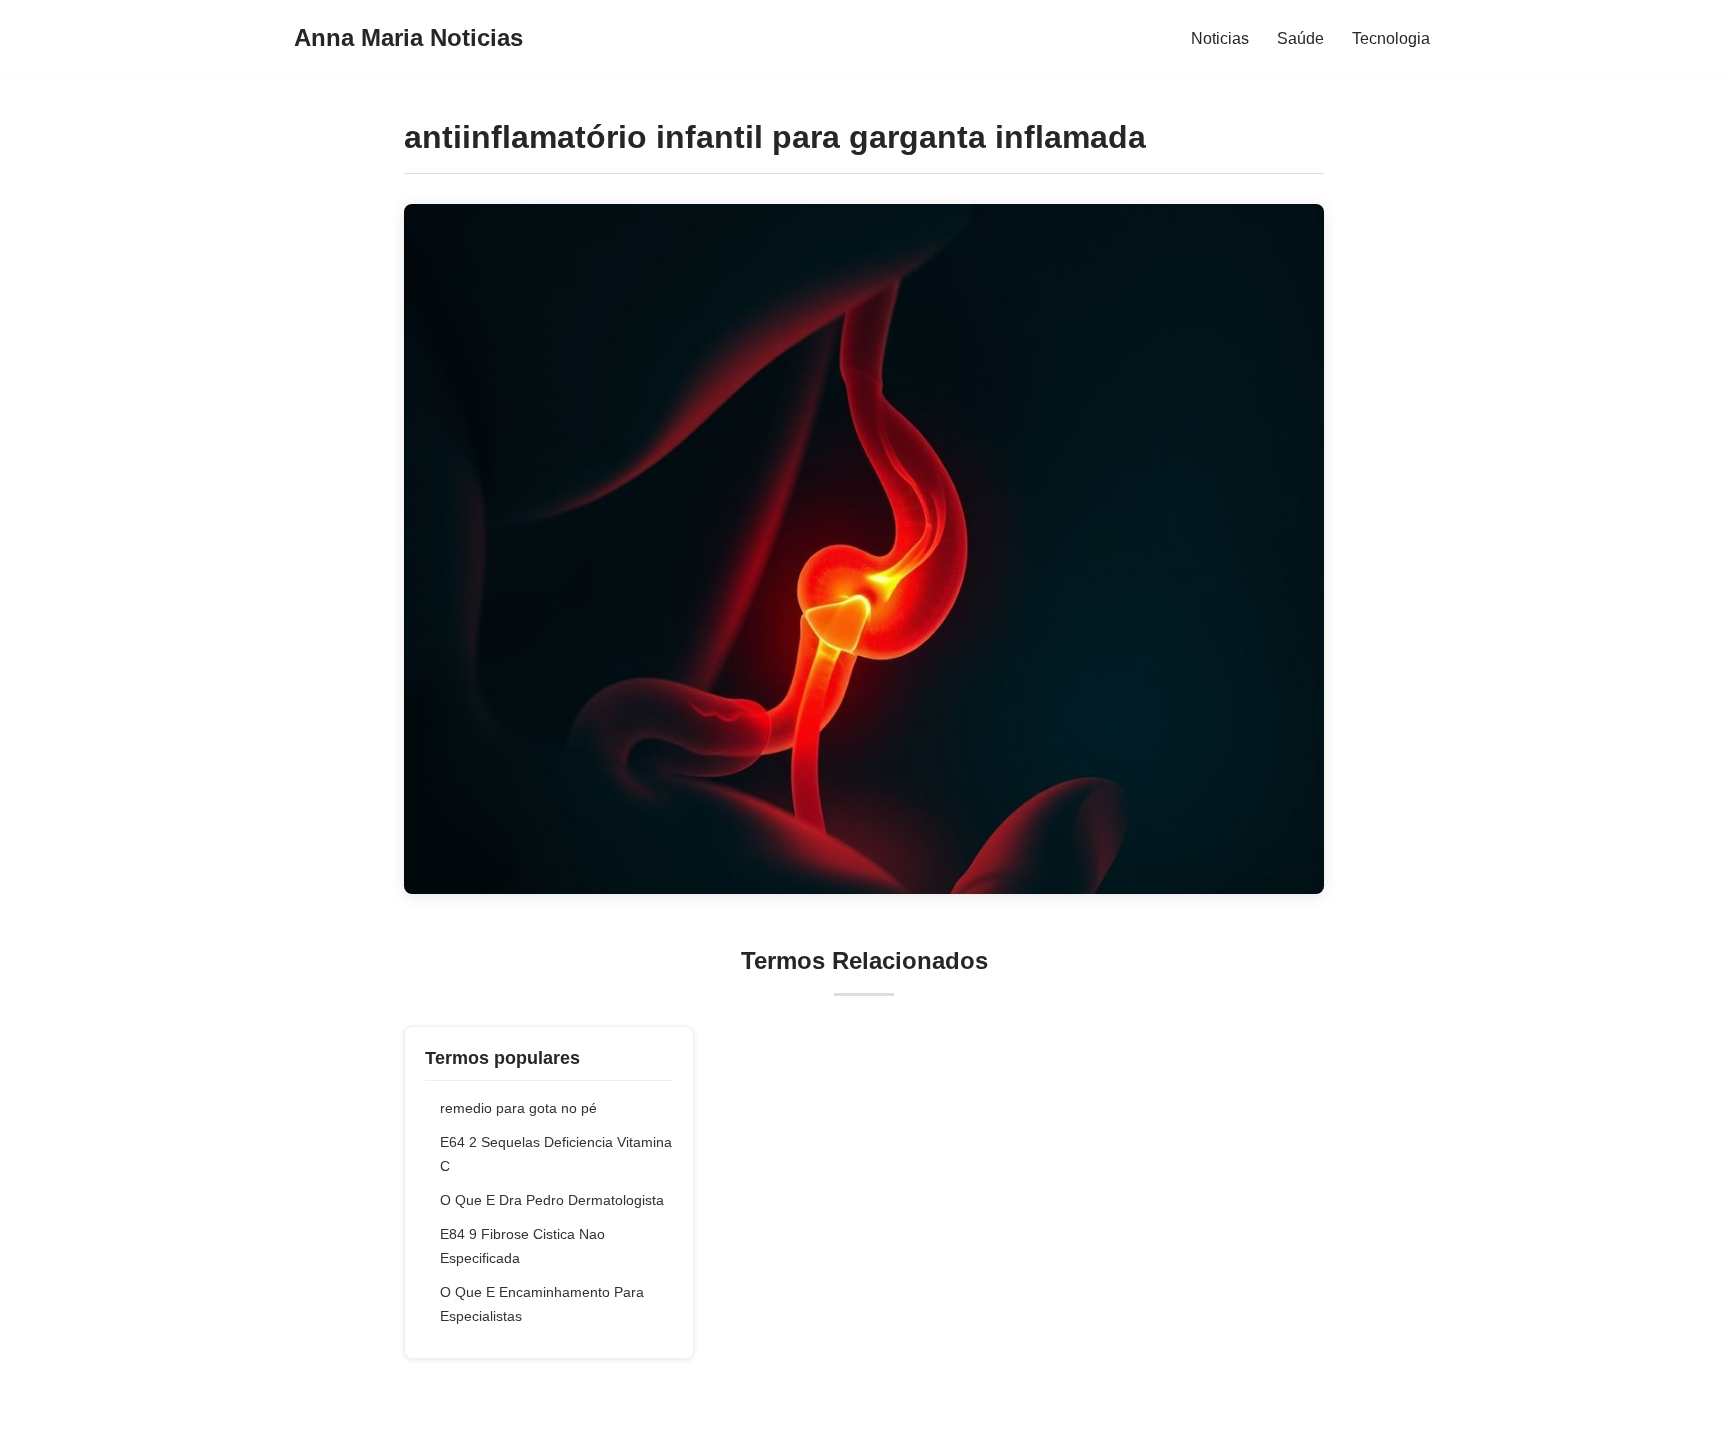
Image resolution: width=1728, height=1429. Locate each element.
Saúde (1300, 38)
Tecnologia (1391, 38)
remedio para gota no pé (518, 1108)
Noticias (1220, 38)
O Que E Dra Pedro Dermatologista (552, 1200)
